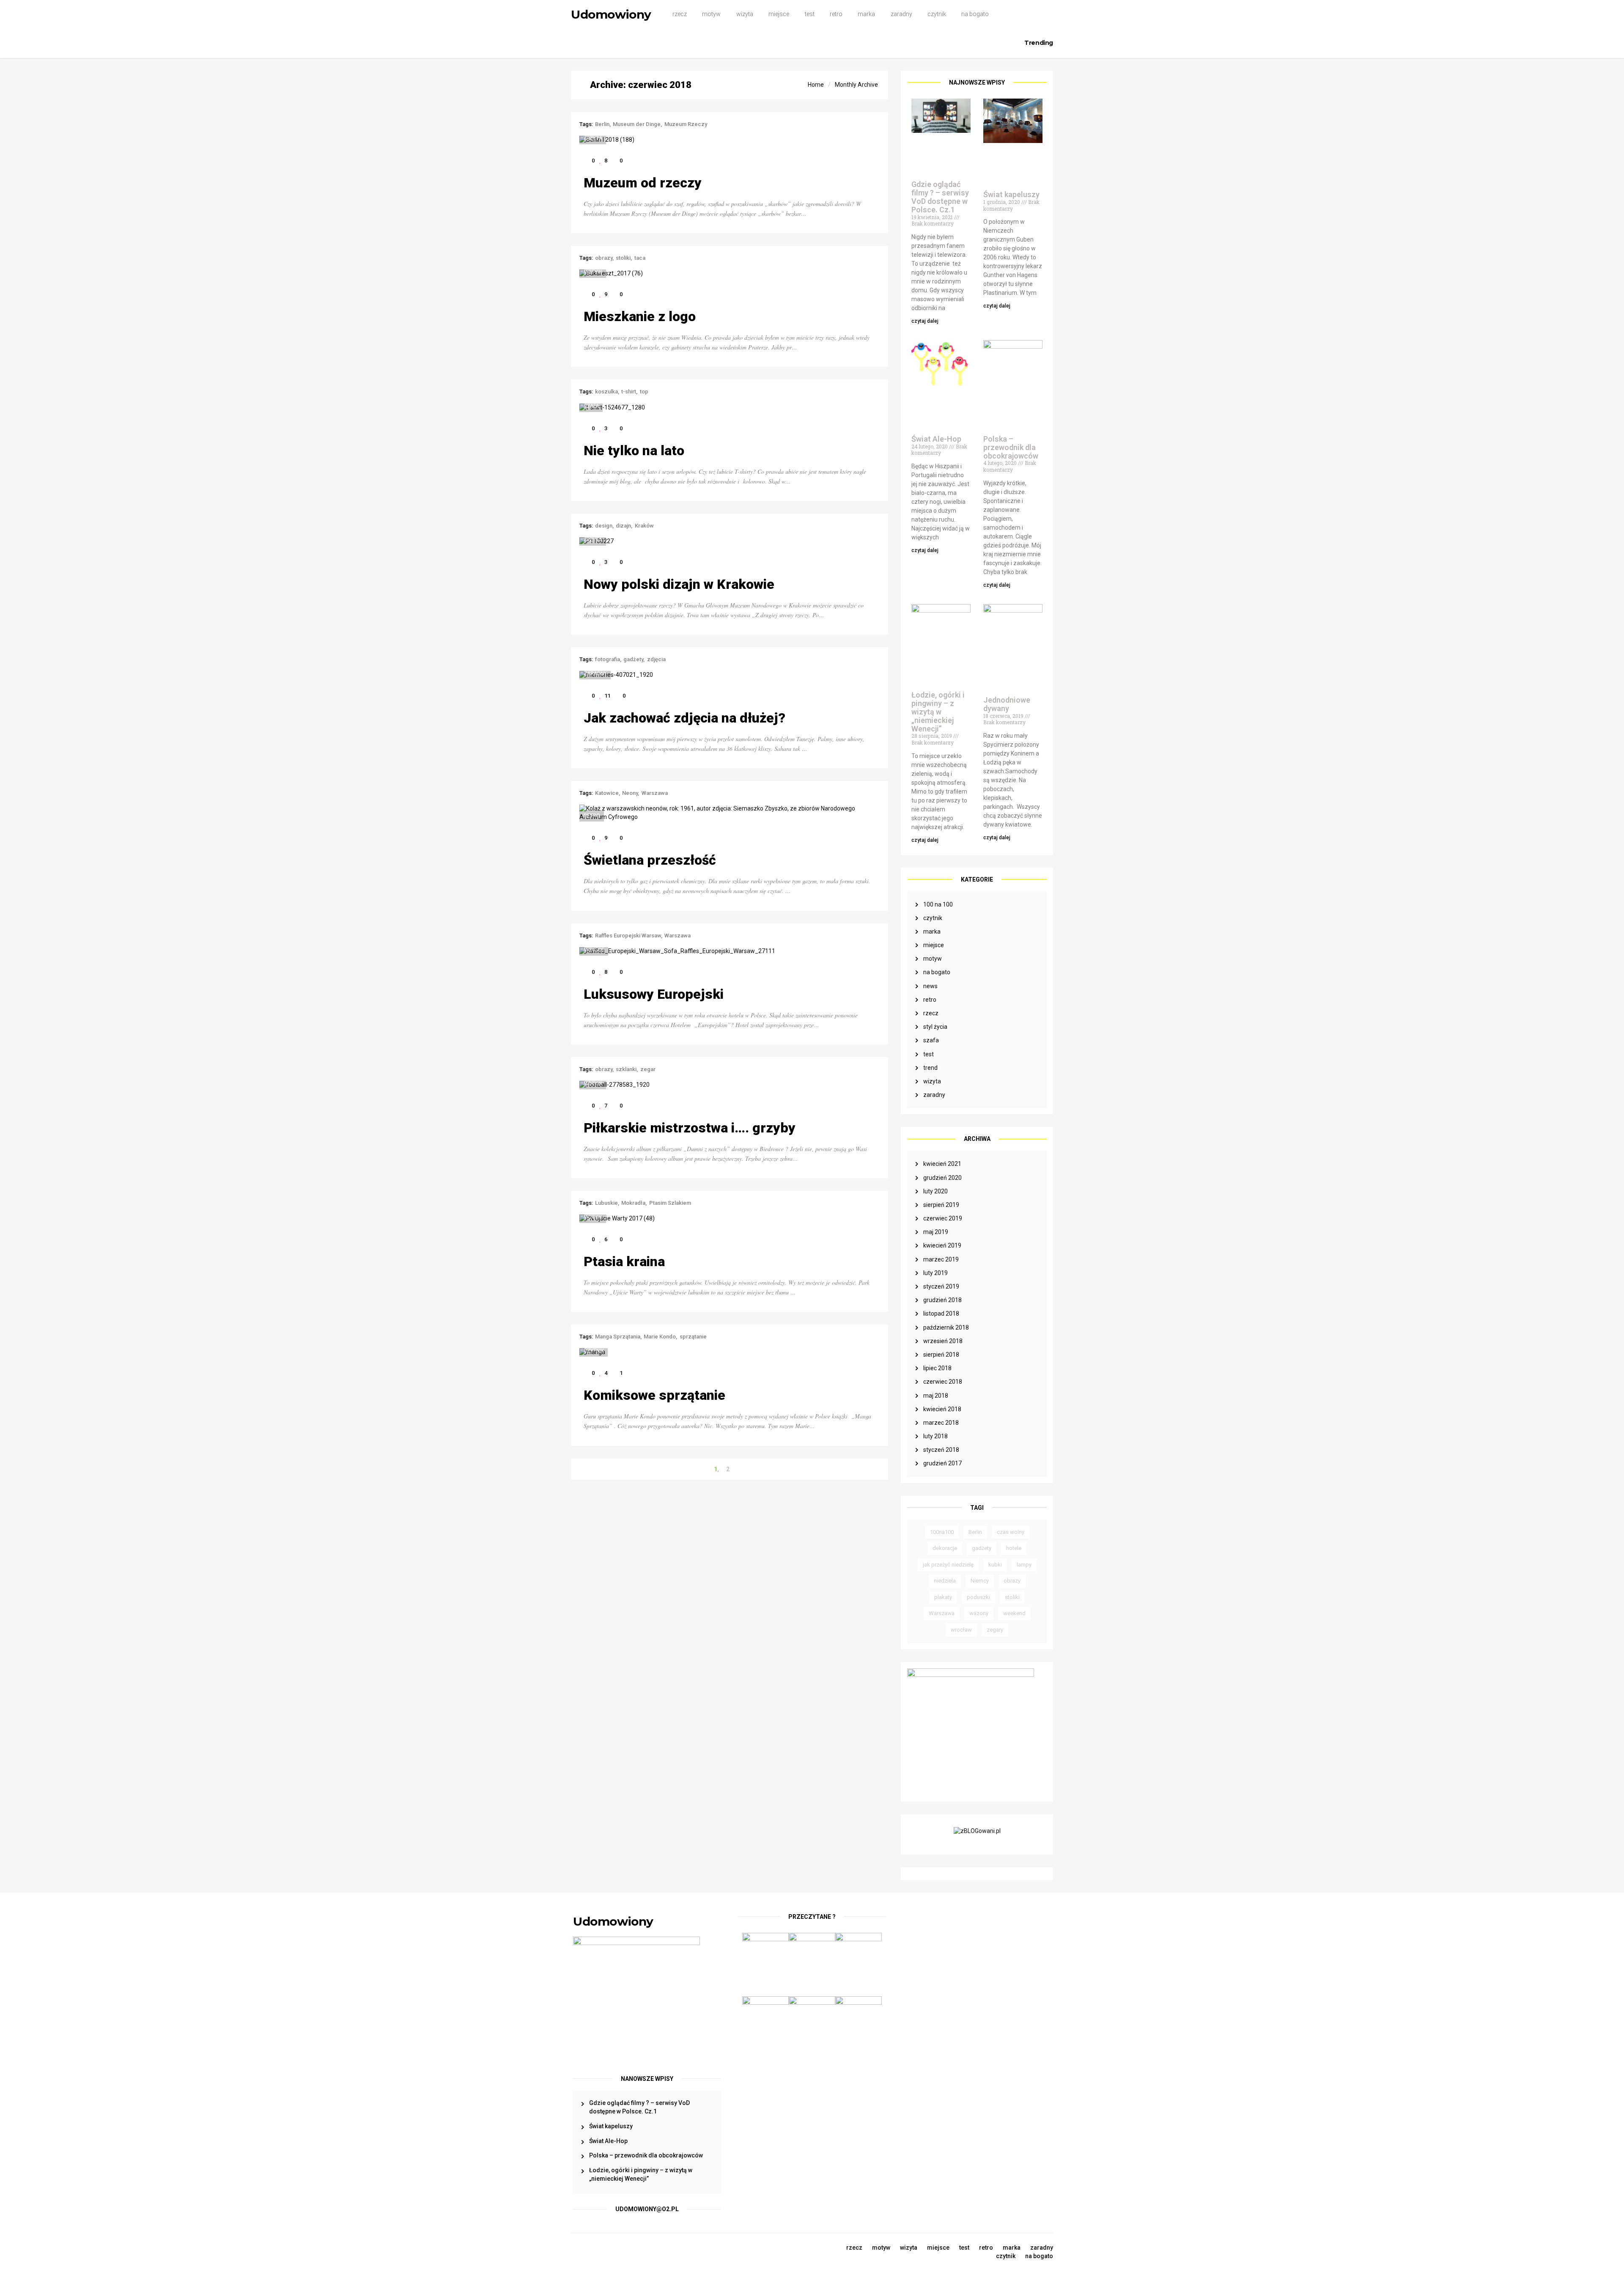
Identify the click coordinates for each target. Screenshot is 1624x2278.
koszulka (606, 392)
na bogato (975, 14)
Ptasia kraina (624, 1261)
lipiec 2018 (937, 1368)
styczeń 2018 (941, 1450)
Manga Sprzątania (618, 1337)
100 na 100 (938, 904)
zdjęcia (656, 659)
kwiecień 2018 (942, 1409)
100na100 (942, 1532)
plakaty (943, 1597)
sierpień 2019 (941, 1205)
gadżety (982, 1548)
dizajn (623, 526)
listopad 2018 (941, 1313)
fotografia (608, 659)
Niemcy (980, 1581)
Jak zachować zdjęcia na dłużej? (684, 718)
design (604, 526)
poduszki (978, 1597)
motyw (711, 14)
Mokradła (633, 1203)
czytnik (937, 14)
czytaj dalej (925, 321)
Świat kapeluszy (1011, 194)
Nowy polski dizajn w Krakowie (679, 584)
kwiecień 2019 (942, 1245)
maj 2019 (936, 1232)
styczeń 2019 (941, 1286)
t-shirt (629, 392)
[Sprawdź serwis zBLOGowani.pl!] (977, 1834)
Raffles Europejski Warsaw (628, 936)
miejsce (779, 14)
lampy (1024, 1565)
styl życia (935, 1027)
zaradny (901, 14)
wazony (979, 1613)
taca (640, 258)
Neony (630, 793)
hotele (1014, 1548)
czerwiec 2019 (943, 1218)
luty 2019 (935, 1273)
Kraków (644, 526)
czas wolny (1011, 1532)
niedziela (945, 1581)
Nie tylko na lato (634, 451)
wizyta (745, 14)
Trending (1039, 43)
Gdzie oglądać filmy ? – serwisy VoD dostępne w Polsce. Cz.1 (940, 197)
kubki (995, 1565)
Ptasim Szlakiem (670, 1203)
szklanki (626, 1069)
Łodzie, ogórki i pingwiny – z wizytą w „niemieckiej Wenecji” (938, 712)
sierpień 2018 (941, 1355)
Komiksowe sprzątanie (654, 1395)
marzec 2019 (941, 1259)
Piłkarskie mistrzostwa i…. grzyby (690, 1128)
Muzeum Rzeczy (686, 124)
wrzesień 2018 (943, 1341)
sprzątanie (693, 1337)
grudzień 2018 (942, 1300)
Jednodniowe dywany (1007, 704)
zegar (648, 1069)
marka (866, 14)
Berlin (975, 1532)
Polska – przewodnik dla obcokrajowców (1011, 447)
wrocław (961, 1630)
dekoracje (945, 1548)
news (930, 986)
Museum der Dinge (637, 124)
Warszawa (942, 1613)
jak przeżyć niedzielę (948, 1565)
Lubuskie (606, 1203)
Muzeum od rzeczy (643, 183)
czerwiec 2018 (943, 1382)
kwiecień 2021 (942, 1164)
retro (836, 14)
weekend (1014, 1613)
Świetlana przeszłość (650, 860)
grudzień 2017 (942, 1463)
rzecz (680, 14)
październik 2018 (946, 1327)
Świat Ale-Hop (936, 439)
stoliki (1012, 1597)
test (810, 14)
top (644, 392)
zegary (995, 1630)
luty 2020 (935, 1191)
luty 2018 (935, 1436)
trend (930, 1068)
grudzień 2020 (942, 1178)
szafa (931, 1040)
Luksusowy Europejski (654, 994)
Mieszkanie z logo (640, 316)
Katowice (607, 793)
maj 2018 (936, 1396)
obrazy (1012, 1581)
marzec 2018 (941, 1423)
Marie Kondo (660, 1337)
